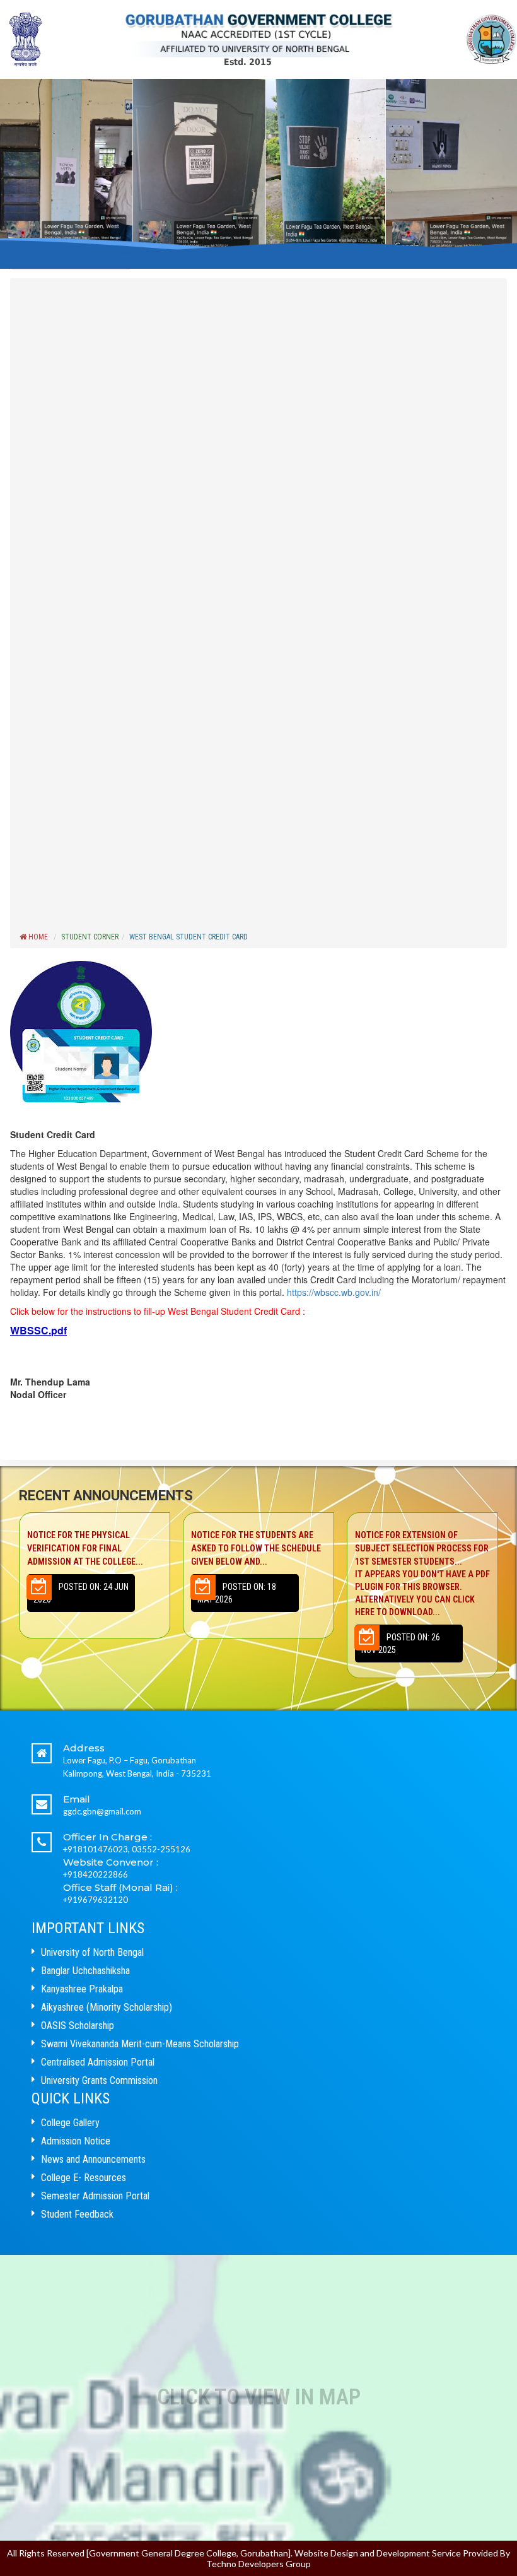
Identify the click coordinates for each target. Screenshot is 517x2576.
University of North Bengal (92, 1952)
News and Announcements (93, 2159)
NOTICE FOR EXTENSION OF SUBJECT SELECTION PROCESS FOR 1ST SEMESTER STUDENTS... (258, 1573)
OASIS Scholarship (78, 2026)
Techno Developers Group (258, 2564)
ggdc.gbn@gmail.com (102, 1811)
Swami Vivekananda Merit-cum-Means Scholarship (140, 2044)
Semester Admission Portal (95, 2196)
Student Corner (90, 937)
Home (37, 937)
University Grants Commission (99, 2080)
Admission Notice (76, 2141)
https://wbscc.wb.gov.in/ (333, 1292)
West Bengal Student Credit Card (189, 937)
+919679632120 (96, 1900)
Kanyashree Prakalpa (82, 1989)
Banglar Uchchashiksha (85, 1971)
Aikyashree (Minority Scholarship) (107, 2007)
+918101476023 (96, 1849)
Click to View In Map (259, 2397)
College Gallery (70, 2123)
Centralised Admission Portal (98, 2062)
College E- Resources (84, 2178)
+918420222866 (96, 1874)
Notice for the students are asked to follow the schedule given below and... (92, 1548)
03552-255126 (161, 1849)
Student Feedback (77, 2214)
